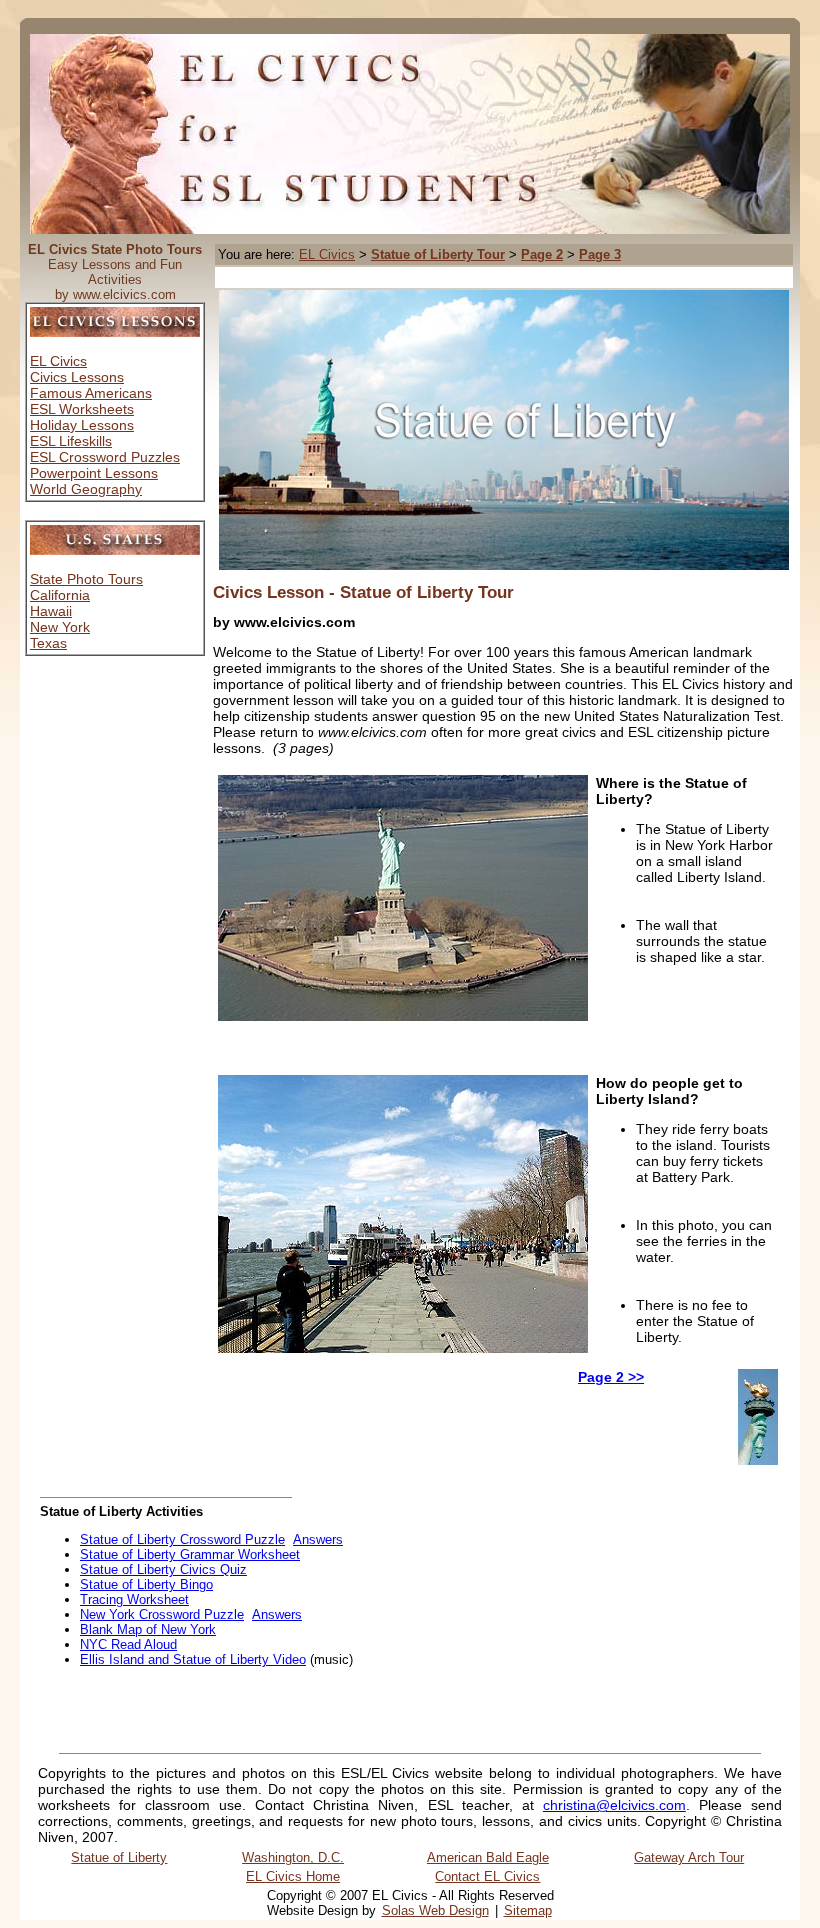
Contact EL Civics (487, 1876)
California (60, 595)
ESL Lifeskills (71, 441)
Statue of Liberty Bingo (146, 1584)
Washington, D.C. (293, 1857)
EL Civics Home (293, 1876)
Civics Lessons (77, 377)
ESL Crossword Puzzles (105, 457)
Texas (48, 643)
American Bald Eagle (488, 1857)
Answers (318, 1539)
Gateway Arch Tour (689, 1857)
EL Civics (58, 361)
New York (60, 627)
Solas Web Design (435, 1910)
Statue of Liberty (119, 1857)
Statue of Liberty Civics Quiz (163, 1569)
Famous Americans (91, 393)
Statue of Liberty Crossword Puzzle (182, 1539)
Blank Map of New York (148, 1629)
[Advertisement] (452, 277)
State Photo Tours (86, 579)
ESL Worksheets (82, 409)
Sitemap (528, 1910)
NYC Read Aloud (128, 1644)
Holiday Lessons (82, 425)
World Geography (86, 489)
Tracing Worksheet (134, 1599)
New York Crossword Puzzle (162, 1614)
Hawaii (51, 611)
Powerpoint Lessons (94, 473)
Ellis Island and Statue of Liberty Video (193, 1659)
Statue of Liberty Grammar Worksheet (190, 1554)
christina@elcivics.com (614, 1805)
